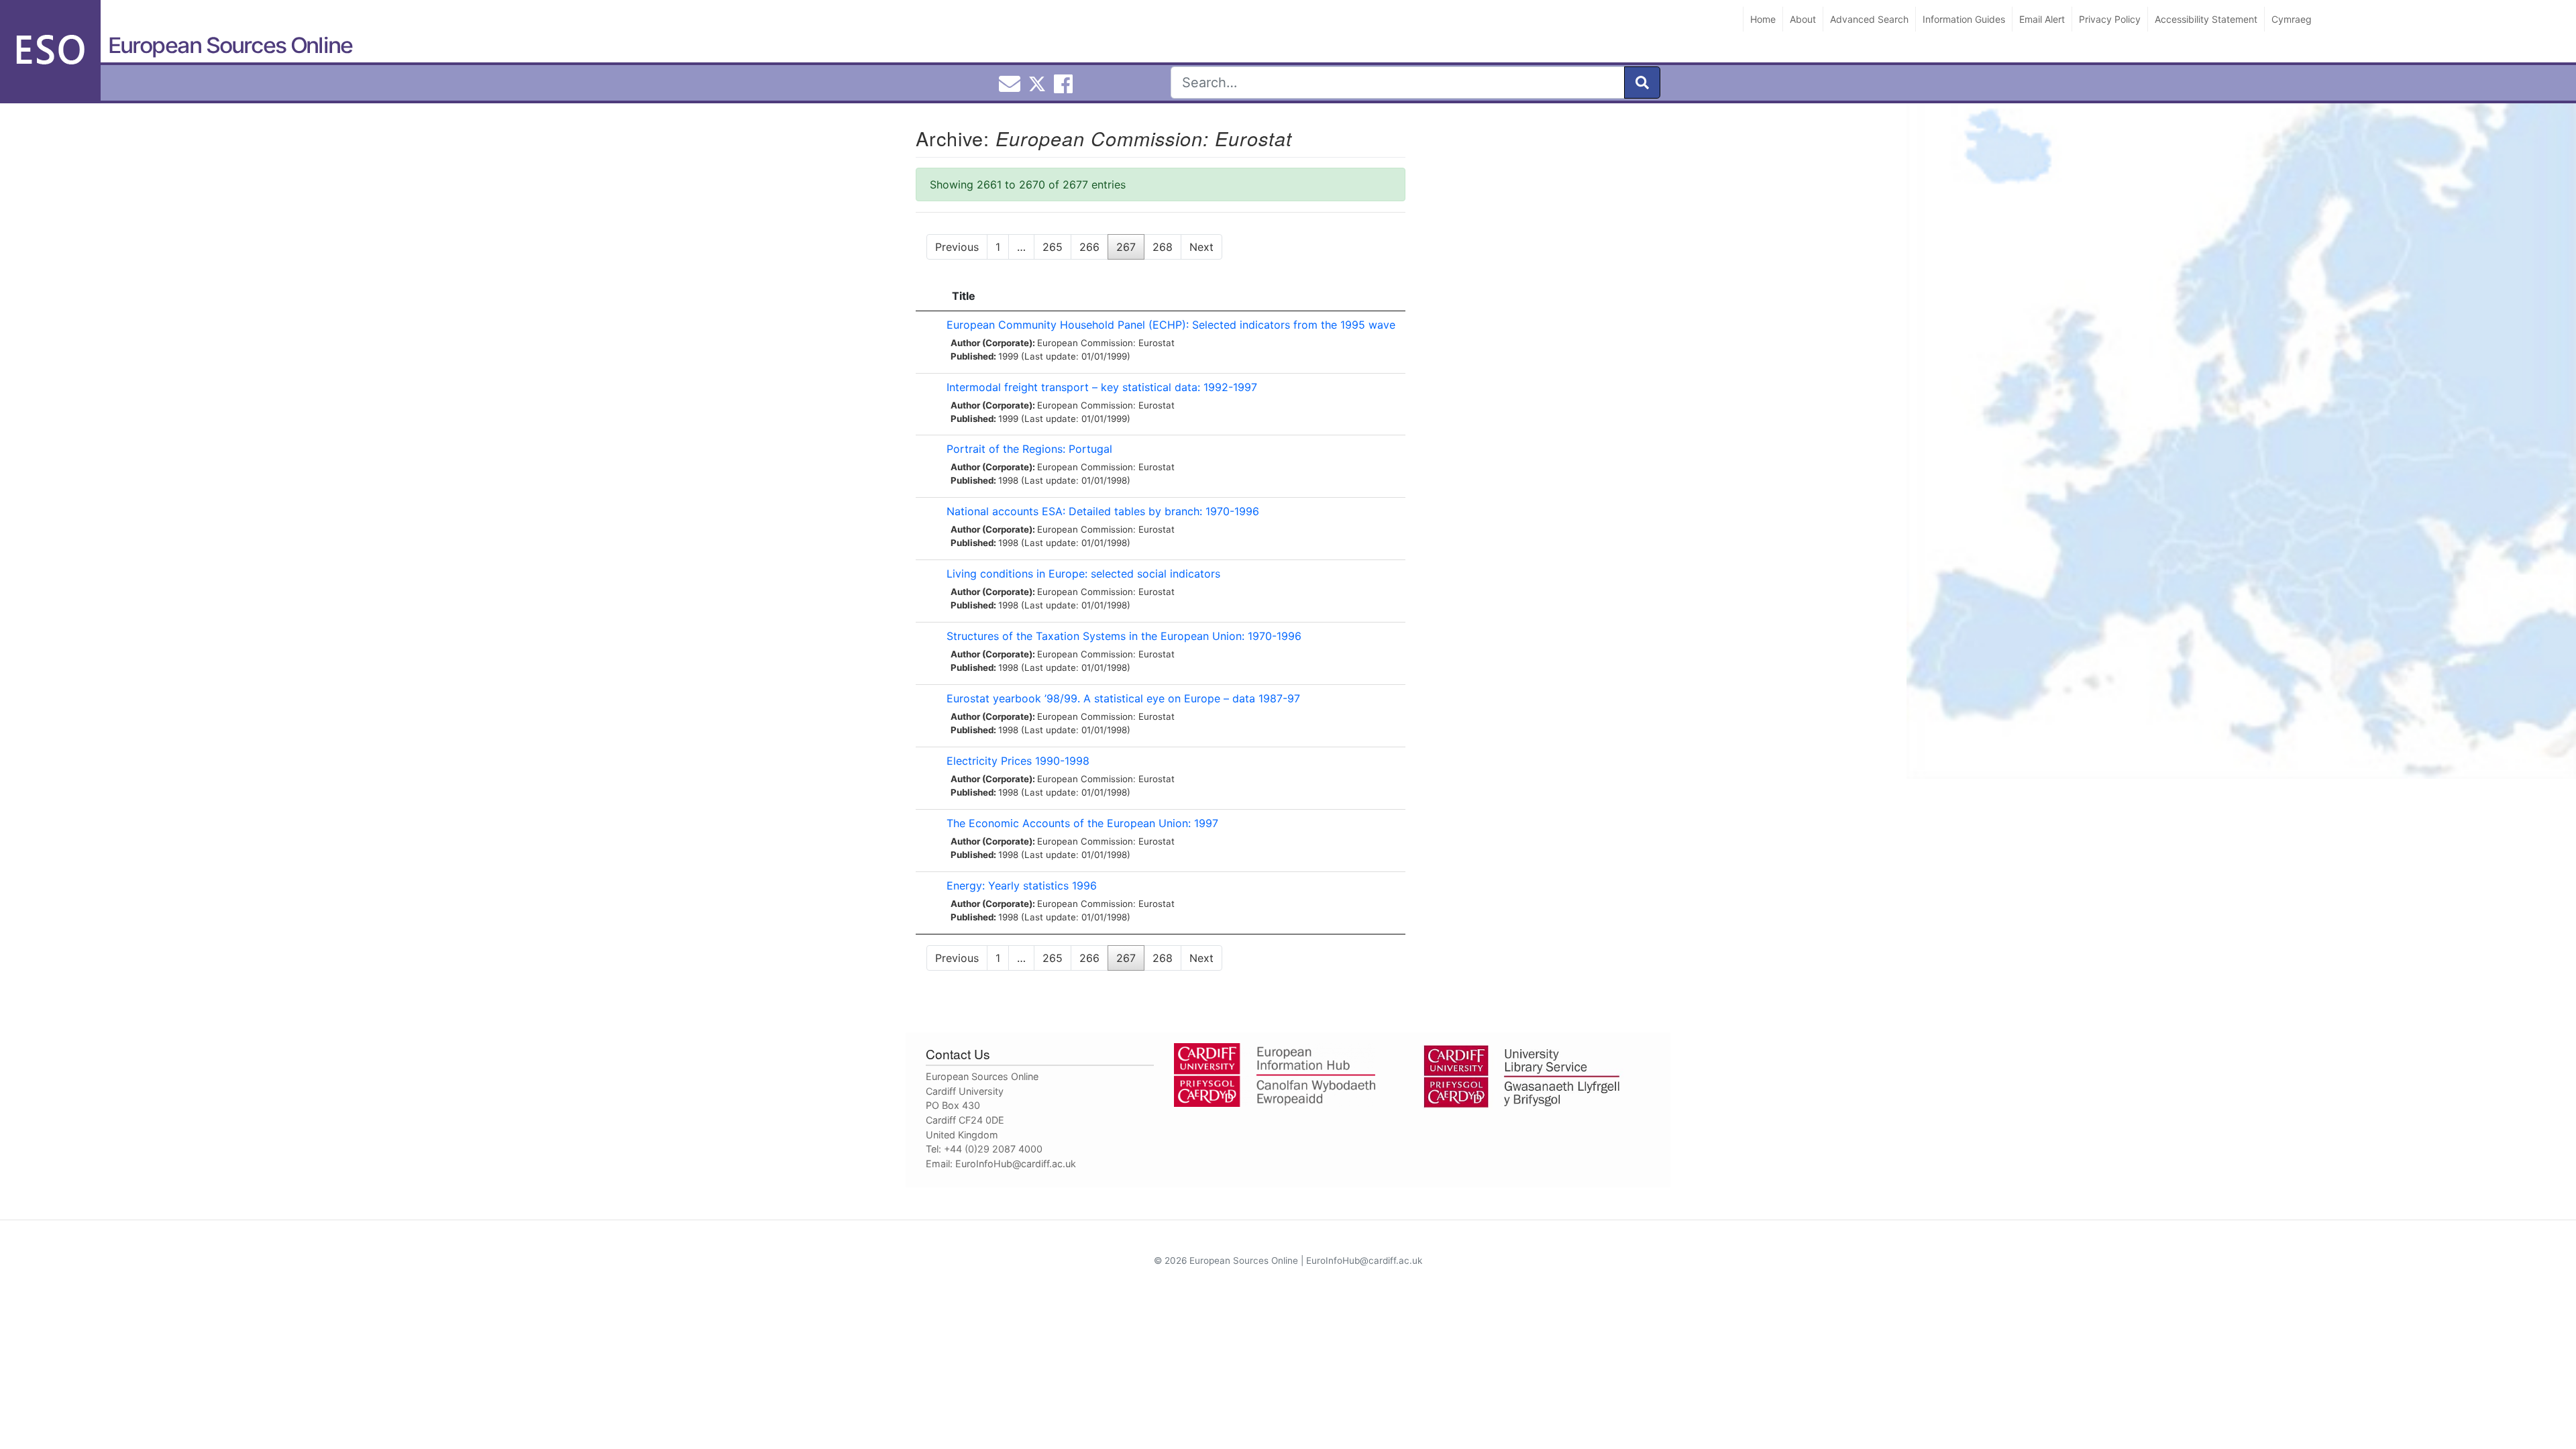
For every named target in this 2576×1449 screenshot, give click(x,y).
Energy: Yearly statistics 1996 (1022, 885)
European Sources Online (230, 45)
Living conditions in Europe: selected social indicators (1083, 574)
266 (1089, 247)
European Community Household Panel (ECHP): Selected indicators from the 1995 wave (1171, 325)
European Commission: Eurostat (1106, 343)
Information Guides (1964, 19)
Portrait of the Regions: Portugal (1029, 449)
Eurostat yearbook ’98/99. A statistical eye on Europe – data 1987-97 (1123, 698)
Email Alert (2042, 19)
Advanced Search (1869, 19)
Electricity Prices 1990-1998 (1018, 761)
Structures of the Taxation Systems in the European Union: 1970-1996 (1124, 636)
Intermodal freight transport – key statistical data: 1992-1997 (1102, 387)
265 (1053, 247)
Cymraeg (2292, 19)
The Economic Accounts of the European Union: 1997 (1082, 823)
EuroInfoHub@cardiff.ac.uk (1016, 1164)
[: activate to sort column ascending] (928, 296)
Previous (957, 247)
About (1803, 19)
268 (1163, 247)
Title (964, 296)
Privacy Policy (2110, 19)
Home (1763, 19)
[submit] (1642, 83)
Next (1201, 247)
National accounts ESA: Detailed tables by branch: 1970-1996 (1103, 511)
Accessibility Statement (2206, 19)
